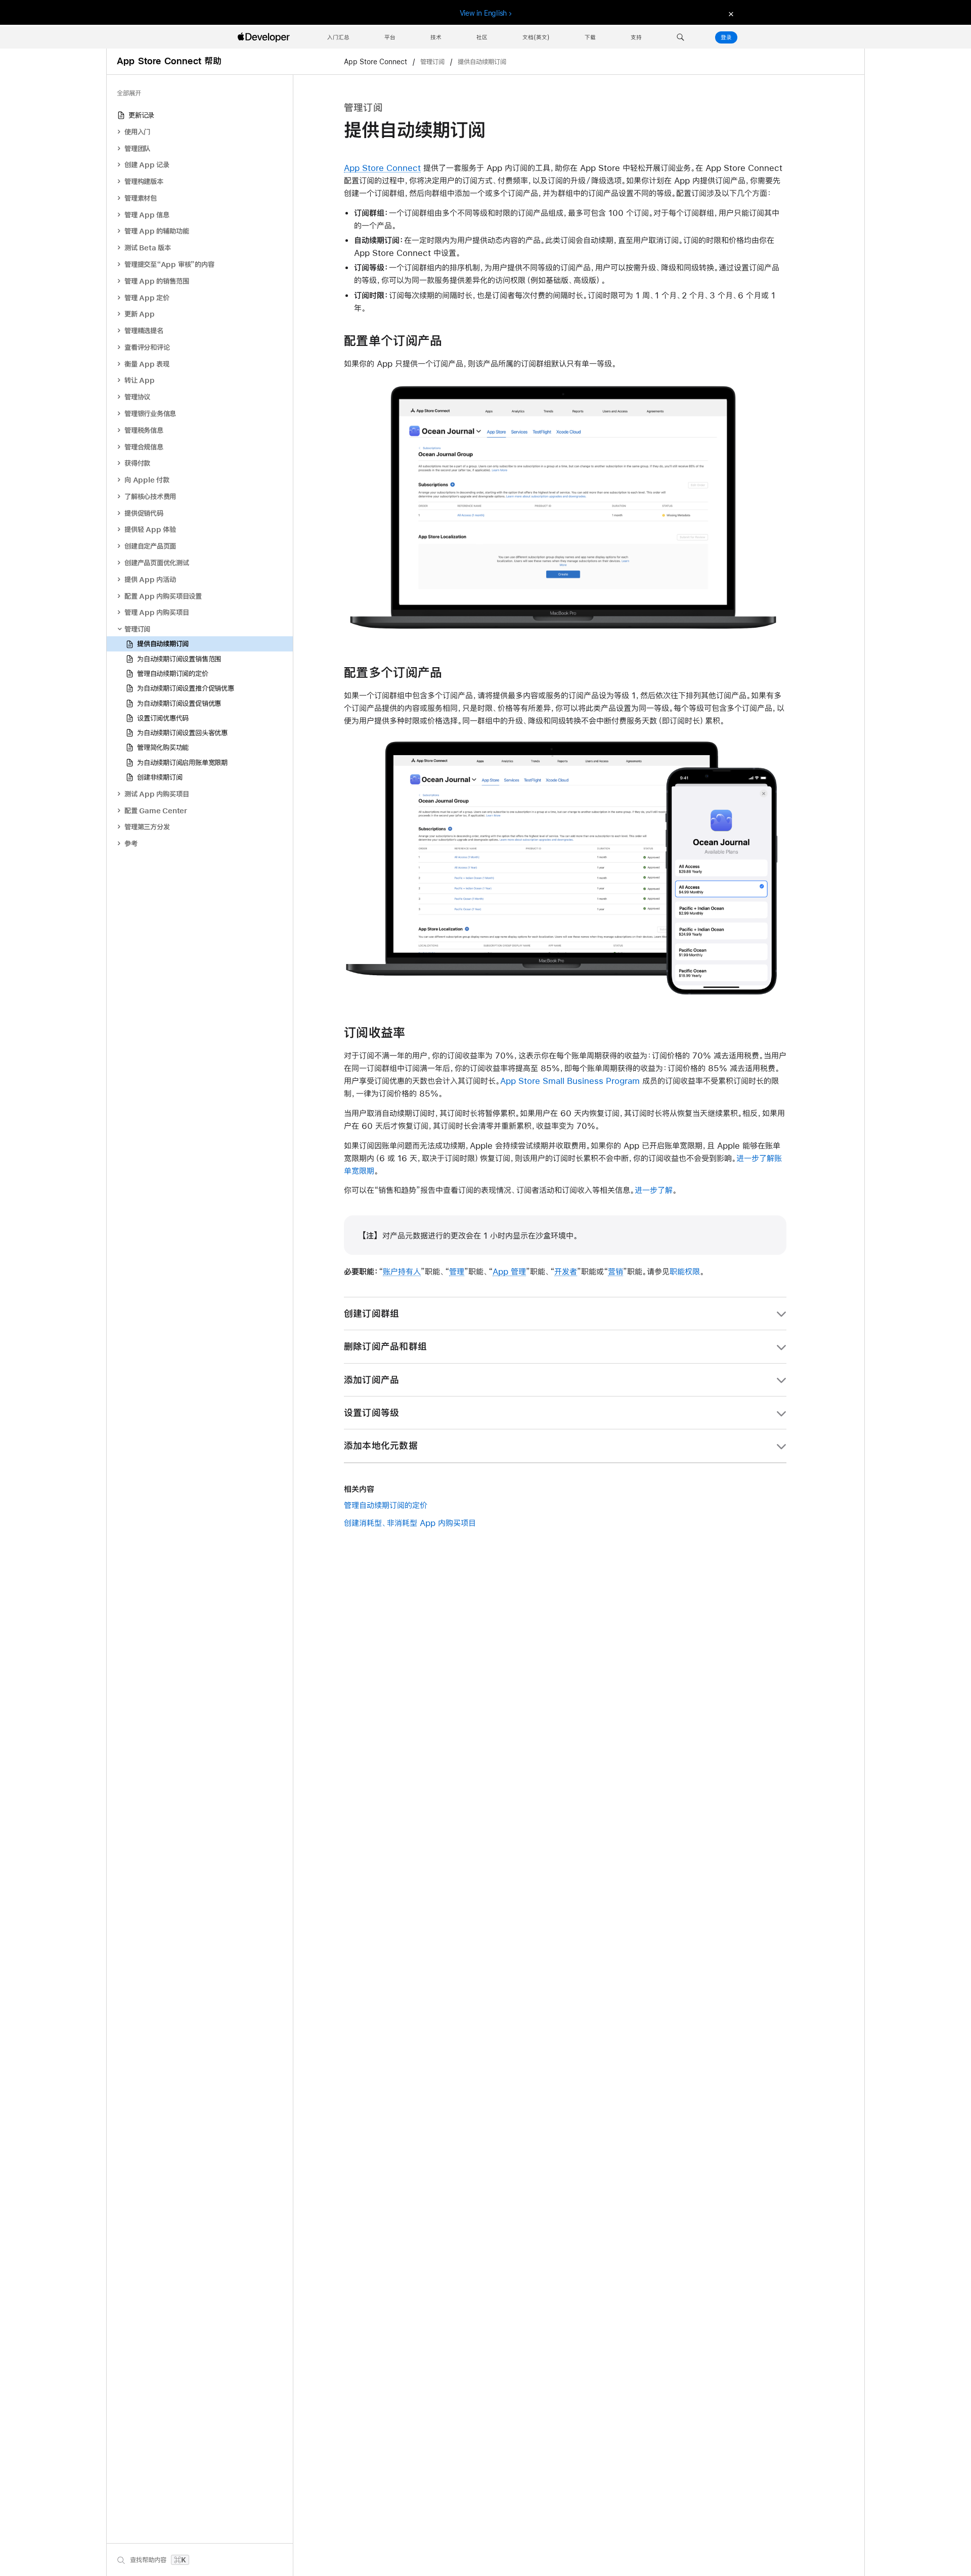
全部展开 (129, 93)
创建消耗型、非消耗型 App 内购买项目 (410, 1523)
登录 (726, 37)
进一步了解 (654, 1190)
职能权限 (685, 1271)
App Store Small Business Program (570, 1081)
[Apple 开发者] (265, 37)
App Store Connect (377, 62)
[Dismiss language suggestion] (730, 13)
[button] (680, 37)
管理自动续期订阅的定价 (386, 1505)
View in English (483, 13)
